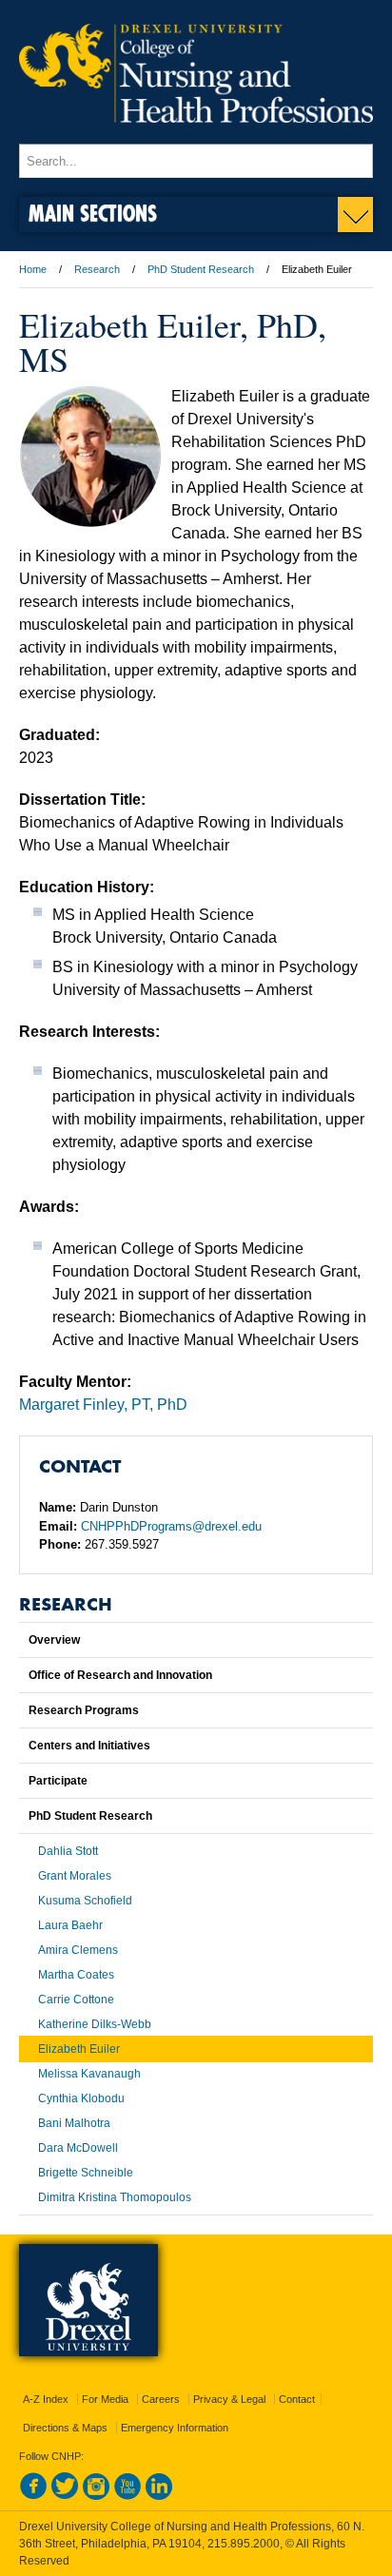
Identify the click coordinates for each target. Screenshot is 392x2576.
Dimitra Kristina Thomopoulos (115, 2197)
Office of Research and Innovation (120, 1675)
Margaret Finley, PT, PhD (103, 1405)
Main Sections (93, 213)
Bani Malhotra (74, 2123)
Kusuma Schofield (85, 1901)
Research (97, 269)
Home (33, 269)
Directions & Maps (65, 2428)
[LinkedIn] (159, 2496)
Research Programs (84, 1710)
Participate (58, 1781)
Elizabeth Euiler (79, 2049)
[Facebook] (33, 2496)
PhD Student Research (201, 269)
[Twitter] (65, 2496)
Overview (54, 1640)
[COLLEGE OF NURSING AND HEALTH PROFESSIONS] (196, 135)
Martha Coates (76, 1975)
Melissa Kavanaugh (89, 2074)
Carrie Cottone (76, 2000)
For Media (105, 2399)
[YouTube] (127, 2496)
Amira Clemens (78, 1950)
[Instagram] (96, 2496)
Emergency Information (175, 2428)
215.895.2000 (244, 2544)
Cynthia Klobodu (81, 2098)
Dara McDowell (78, 2148)
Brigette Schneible (86, 2173)
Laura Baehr (70, 1925)
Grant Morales (75, 1876)
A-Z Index (46, 2399)
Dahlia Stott (68, 1851)
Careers (161, 2399)
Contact (297, 2399)
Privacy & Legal (229, 2399)
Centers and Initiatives (89, 1746)
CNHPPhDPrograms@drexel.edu (171, 1526)
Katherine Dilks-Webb (95, 2024)
